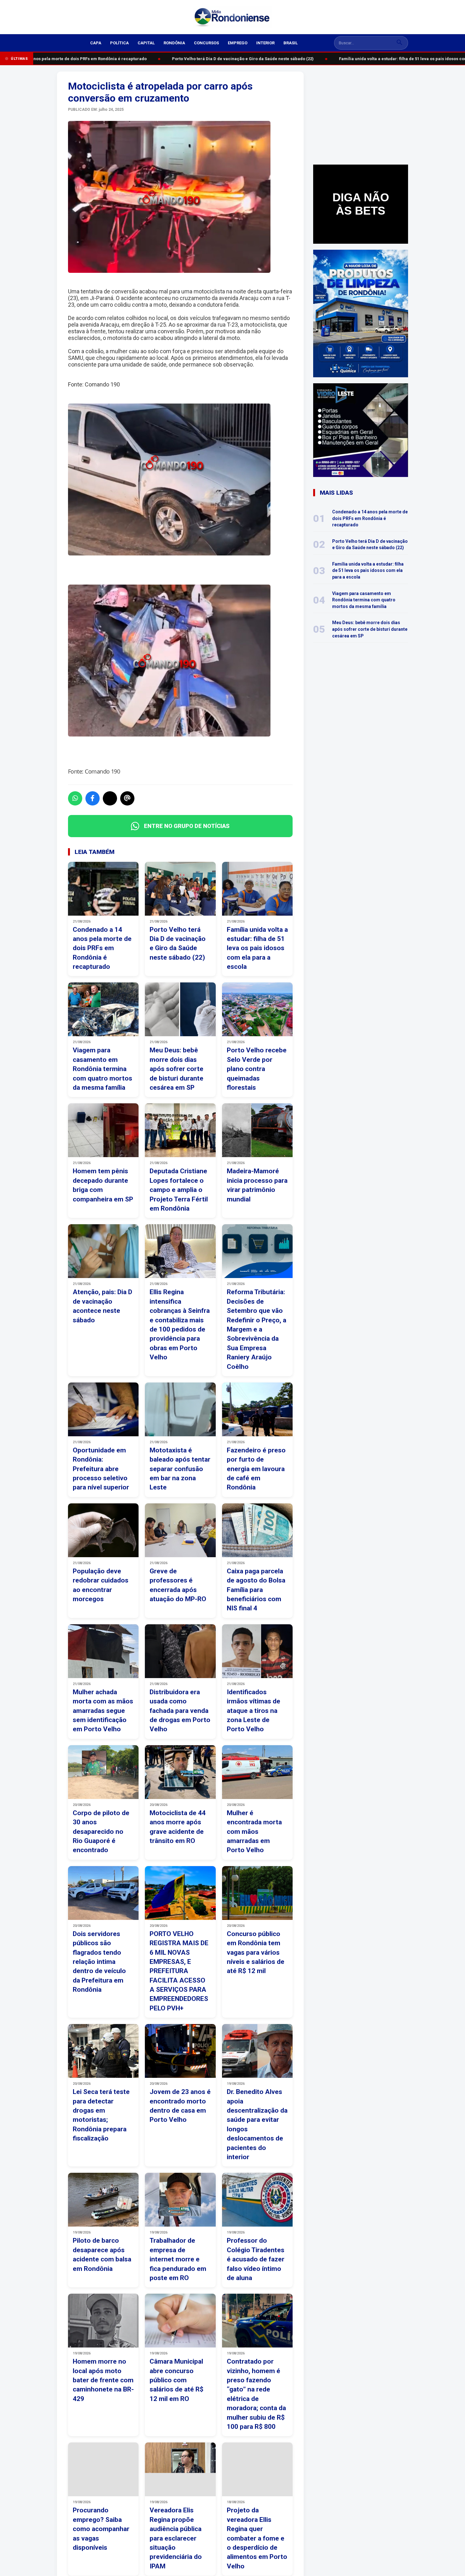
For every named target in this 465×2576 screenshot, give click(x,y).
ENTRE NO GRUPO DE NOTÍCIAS (187, 826)
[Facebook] (93, 798)
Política (119, 43)
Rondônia (174, 43)
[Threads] (127, 798)
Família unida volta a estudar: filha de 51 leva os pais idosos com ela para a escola (368, 570)
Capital (146, 43)
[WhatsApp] (75, 798)
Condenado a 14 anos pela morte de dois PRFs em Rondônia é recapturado (370, 518)
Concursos (206, 43)
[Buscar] (400, 43)
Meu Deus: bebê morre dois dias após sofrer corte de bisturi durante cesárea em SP (370, 629)
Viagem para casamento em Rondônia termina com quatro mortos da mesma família (364, 600)
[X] (110, 798)
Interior (265, 43)
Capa (96, 43)
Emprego (238, 43)
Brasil (291, 43)
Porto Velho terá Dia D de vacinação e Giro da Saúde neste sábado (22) (229, 59)
